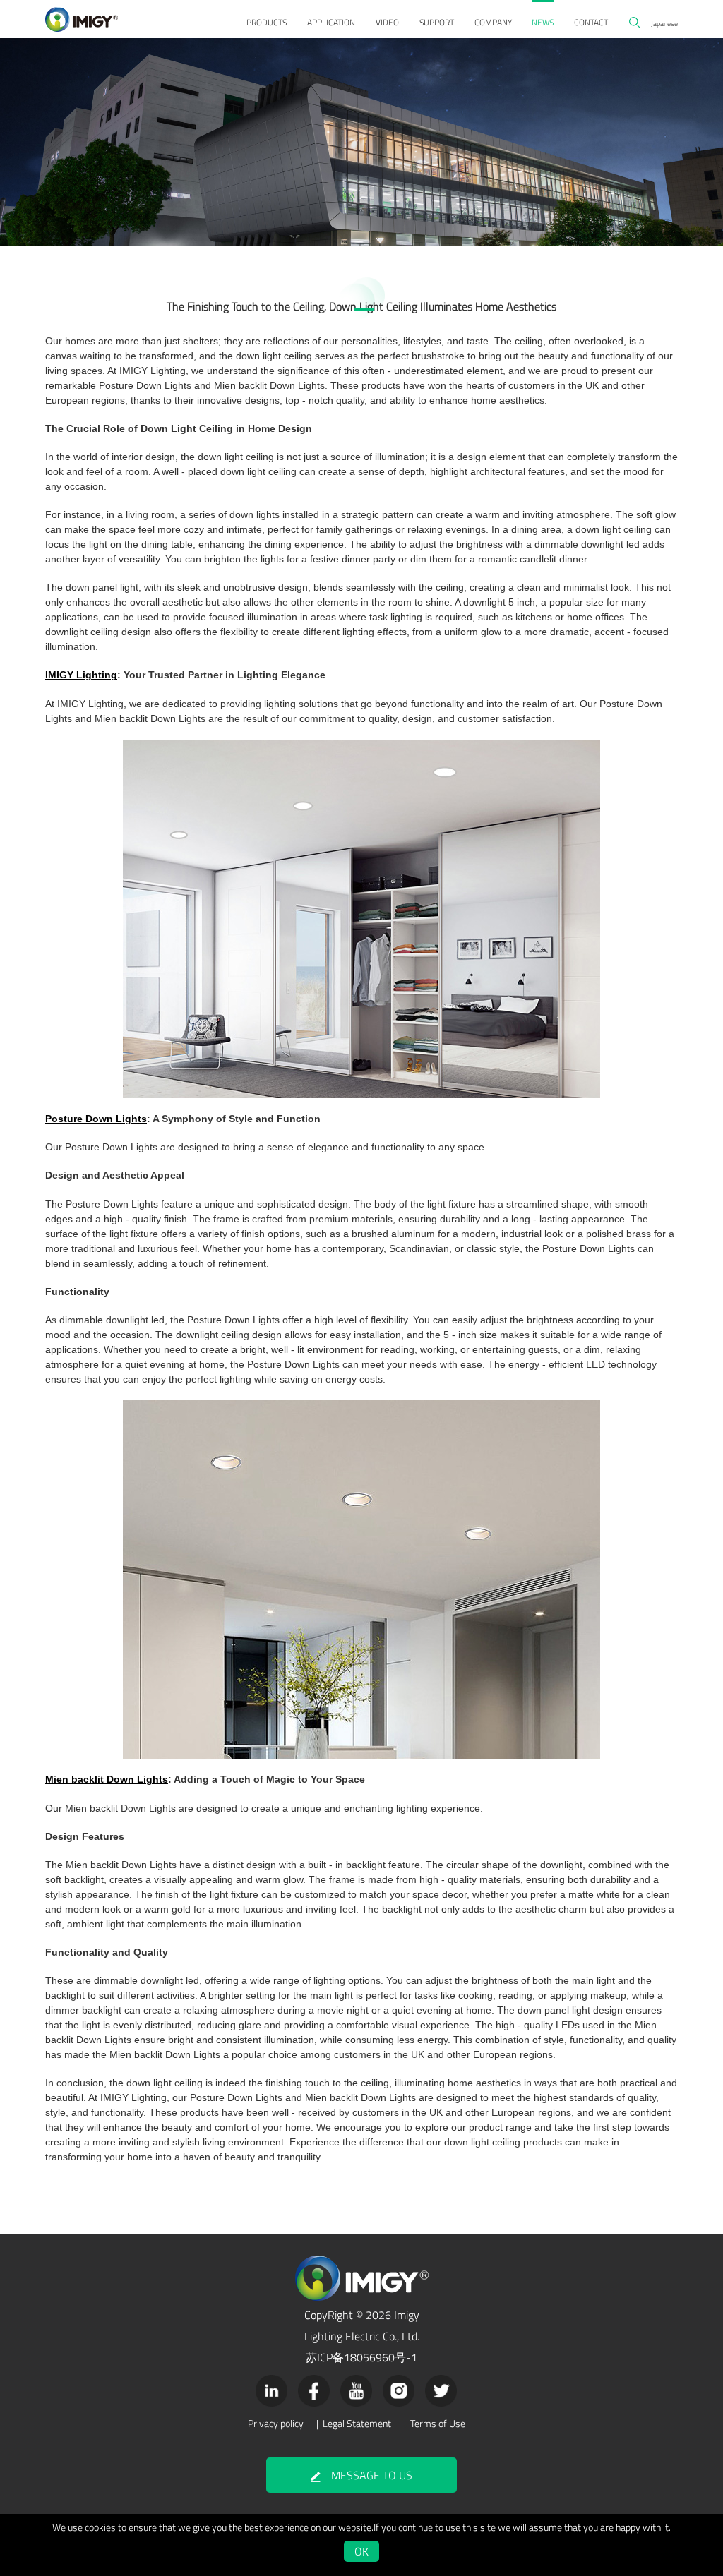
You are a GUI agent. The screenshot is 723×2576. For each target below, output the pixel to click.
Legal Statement (357, 2424)
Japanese (664, 23)
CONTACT (591, 22)
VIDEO (387, 22)
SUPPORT (437, 22)
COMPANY (493, 22)
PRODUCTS (267, 22)
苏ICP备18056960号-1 (361, 2357)
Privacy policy (276, 2424)
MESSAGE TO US (372, 2475)
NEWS (543, 22)
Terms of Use (438, 2424)
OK (361, 2551)
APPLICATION (331, 22)
